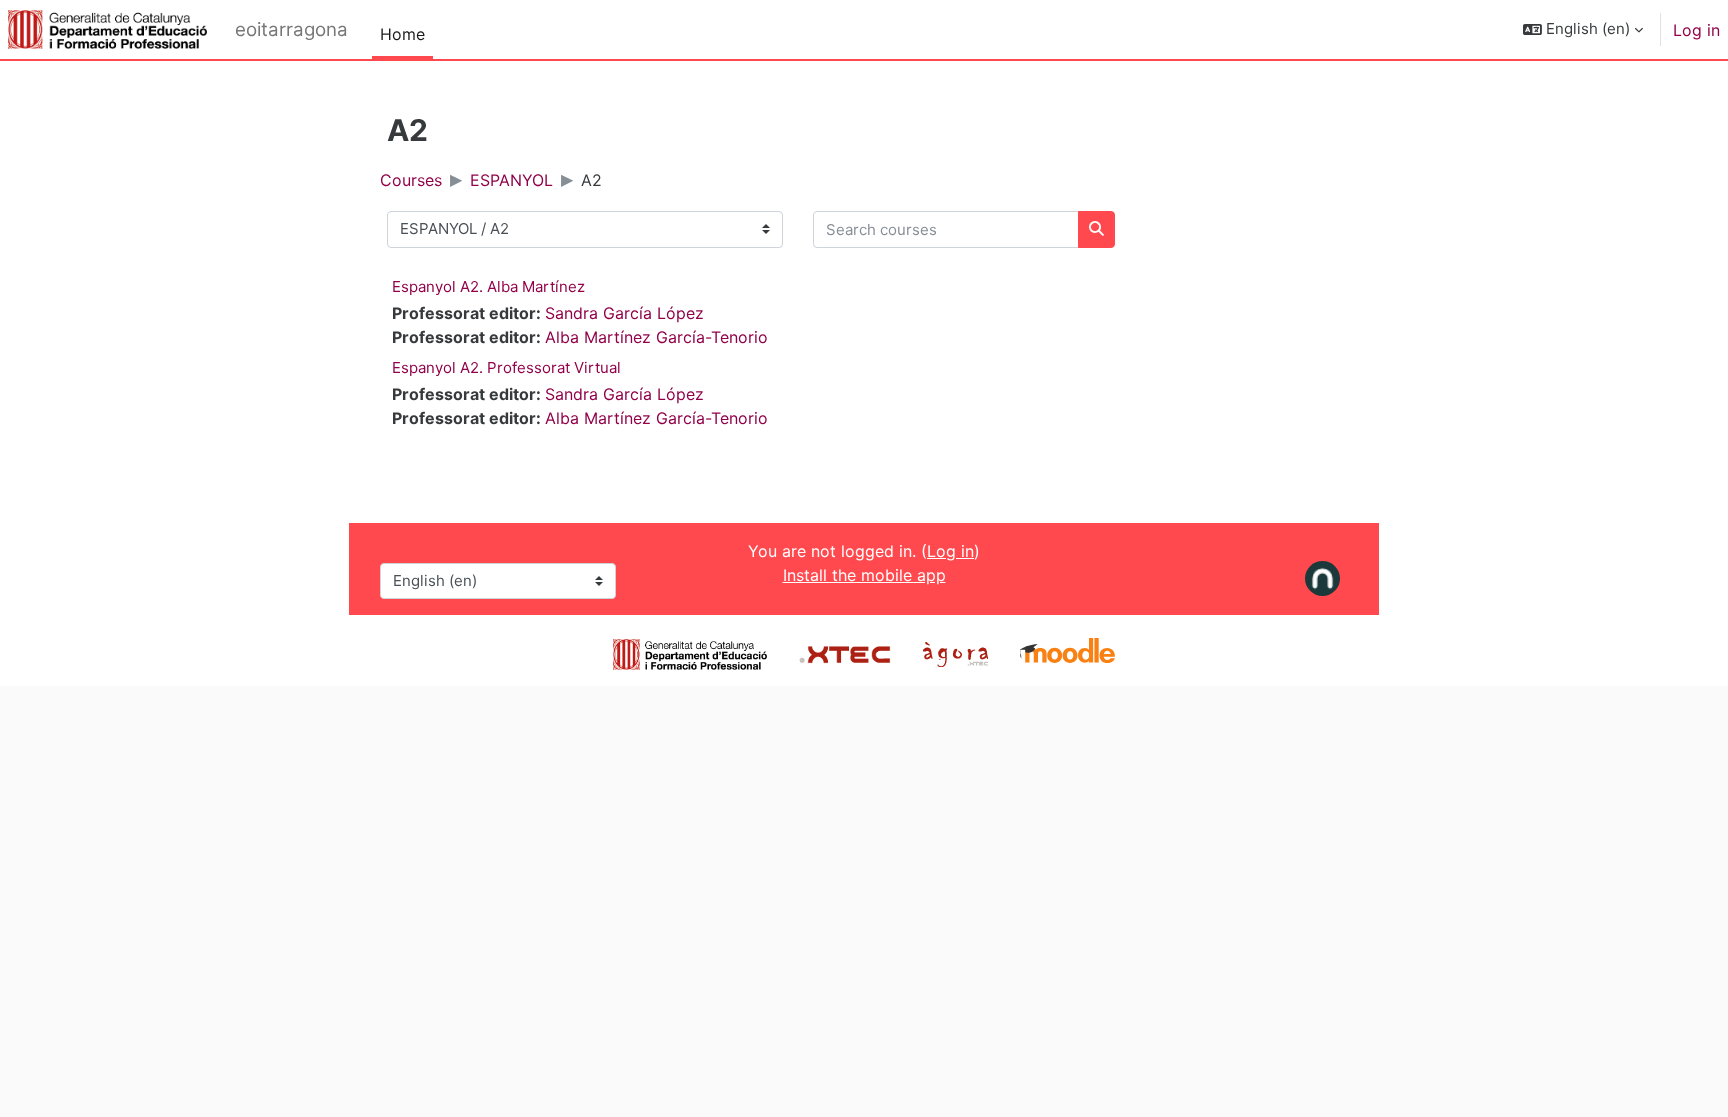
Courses (411, 180)
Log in (1696, 30)
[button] (1583, 29)
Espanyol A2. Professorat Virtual (506, 367)
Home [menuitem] (402, 34)
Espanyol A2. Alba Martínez (488, 286)
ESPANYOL (511, 180)
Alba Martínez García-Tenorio (656, 337)
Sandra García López (624, 313)
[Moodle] (1067, 653)
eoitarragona (291, 29)
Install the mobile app (864, 575)
